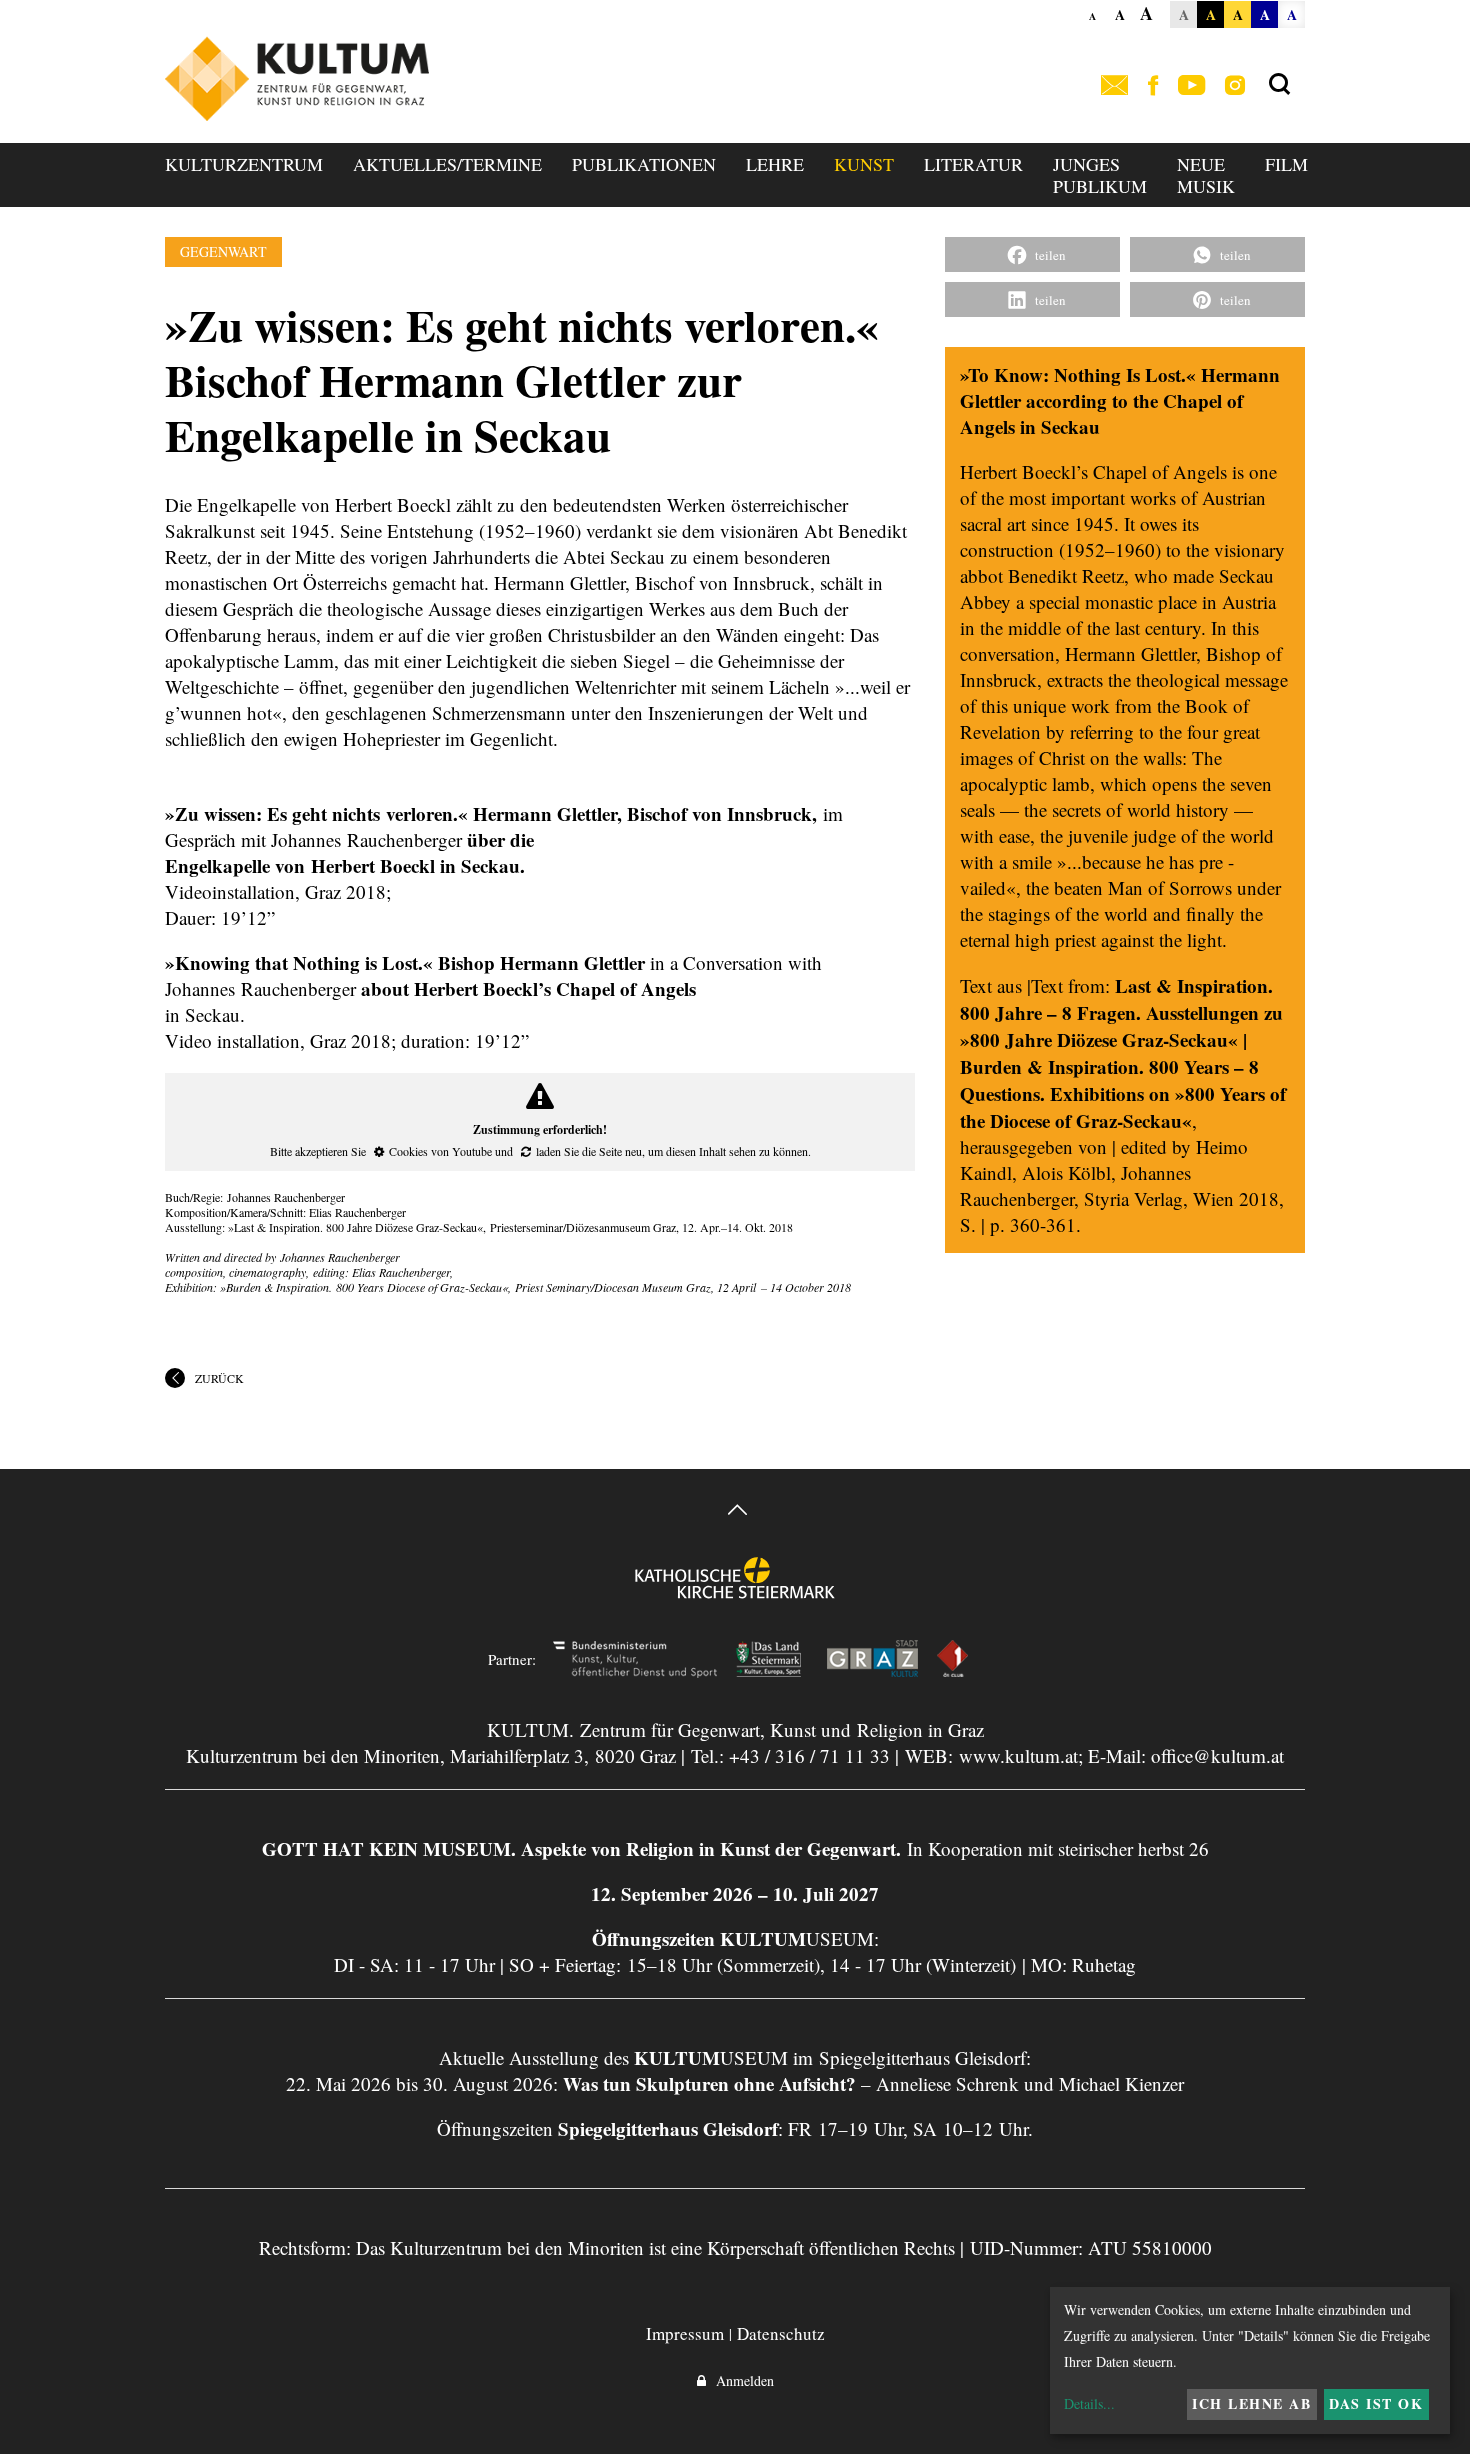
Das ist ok (1376, 2403)
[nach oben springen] (735, 1512)
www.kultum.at (1018, 1755)
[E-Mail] (1114, 86)
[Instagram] (1235, 86)
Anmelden (740, 2380)
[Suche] (1279, 85)
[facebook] (1153, 86)
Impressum (685, 2333)
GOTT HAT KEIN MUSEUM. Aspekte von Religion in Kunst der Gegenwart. (581, 1848)
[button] (1032, 254)
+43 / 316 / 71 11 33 (809, 1755)
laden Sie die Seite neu (589, 1151)
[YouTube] (1191, 86)
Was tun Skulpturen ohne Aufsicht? (709, 2083)
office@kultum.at (1217, 1755)
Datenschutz (781, 2333)
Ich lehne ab (1251, 2403)
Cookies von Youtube (440, 1151)
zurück (219, 1378)
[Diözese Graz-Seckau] (735, 1591)
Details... (1089, 2403)
